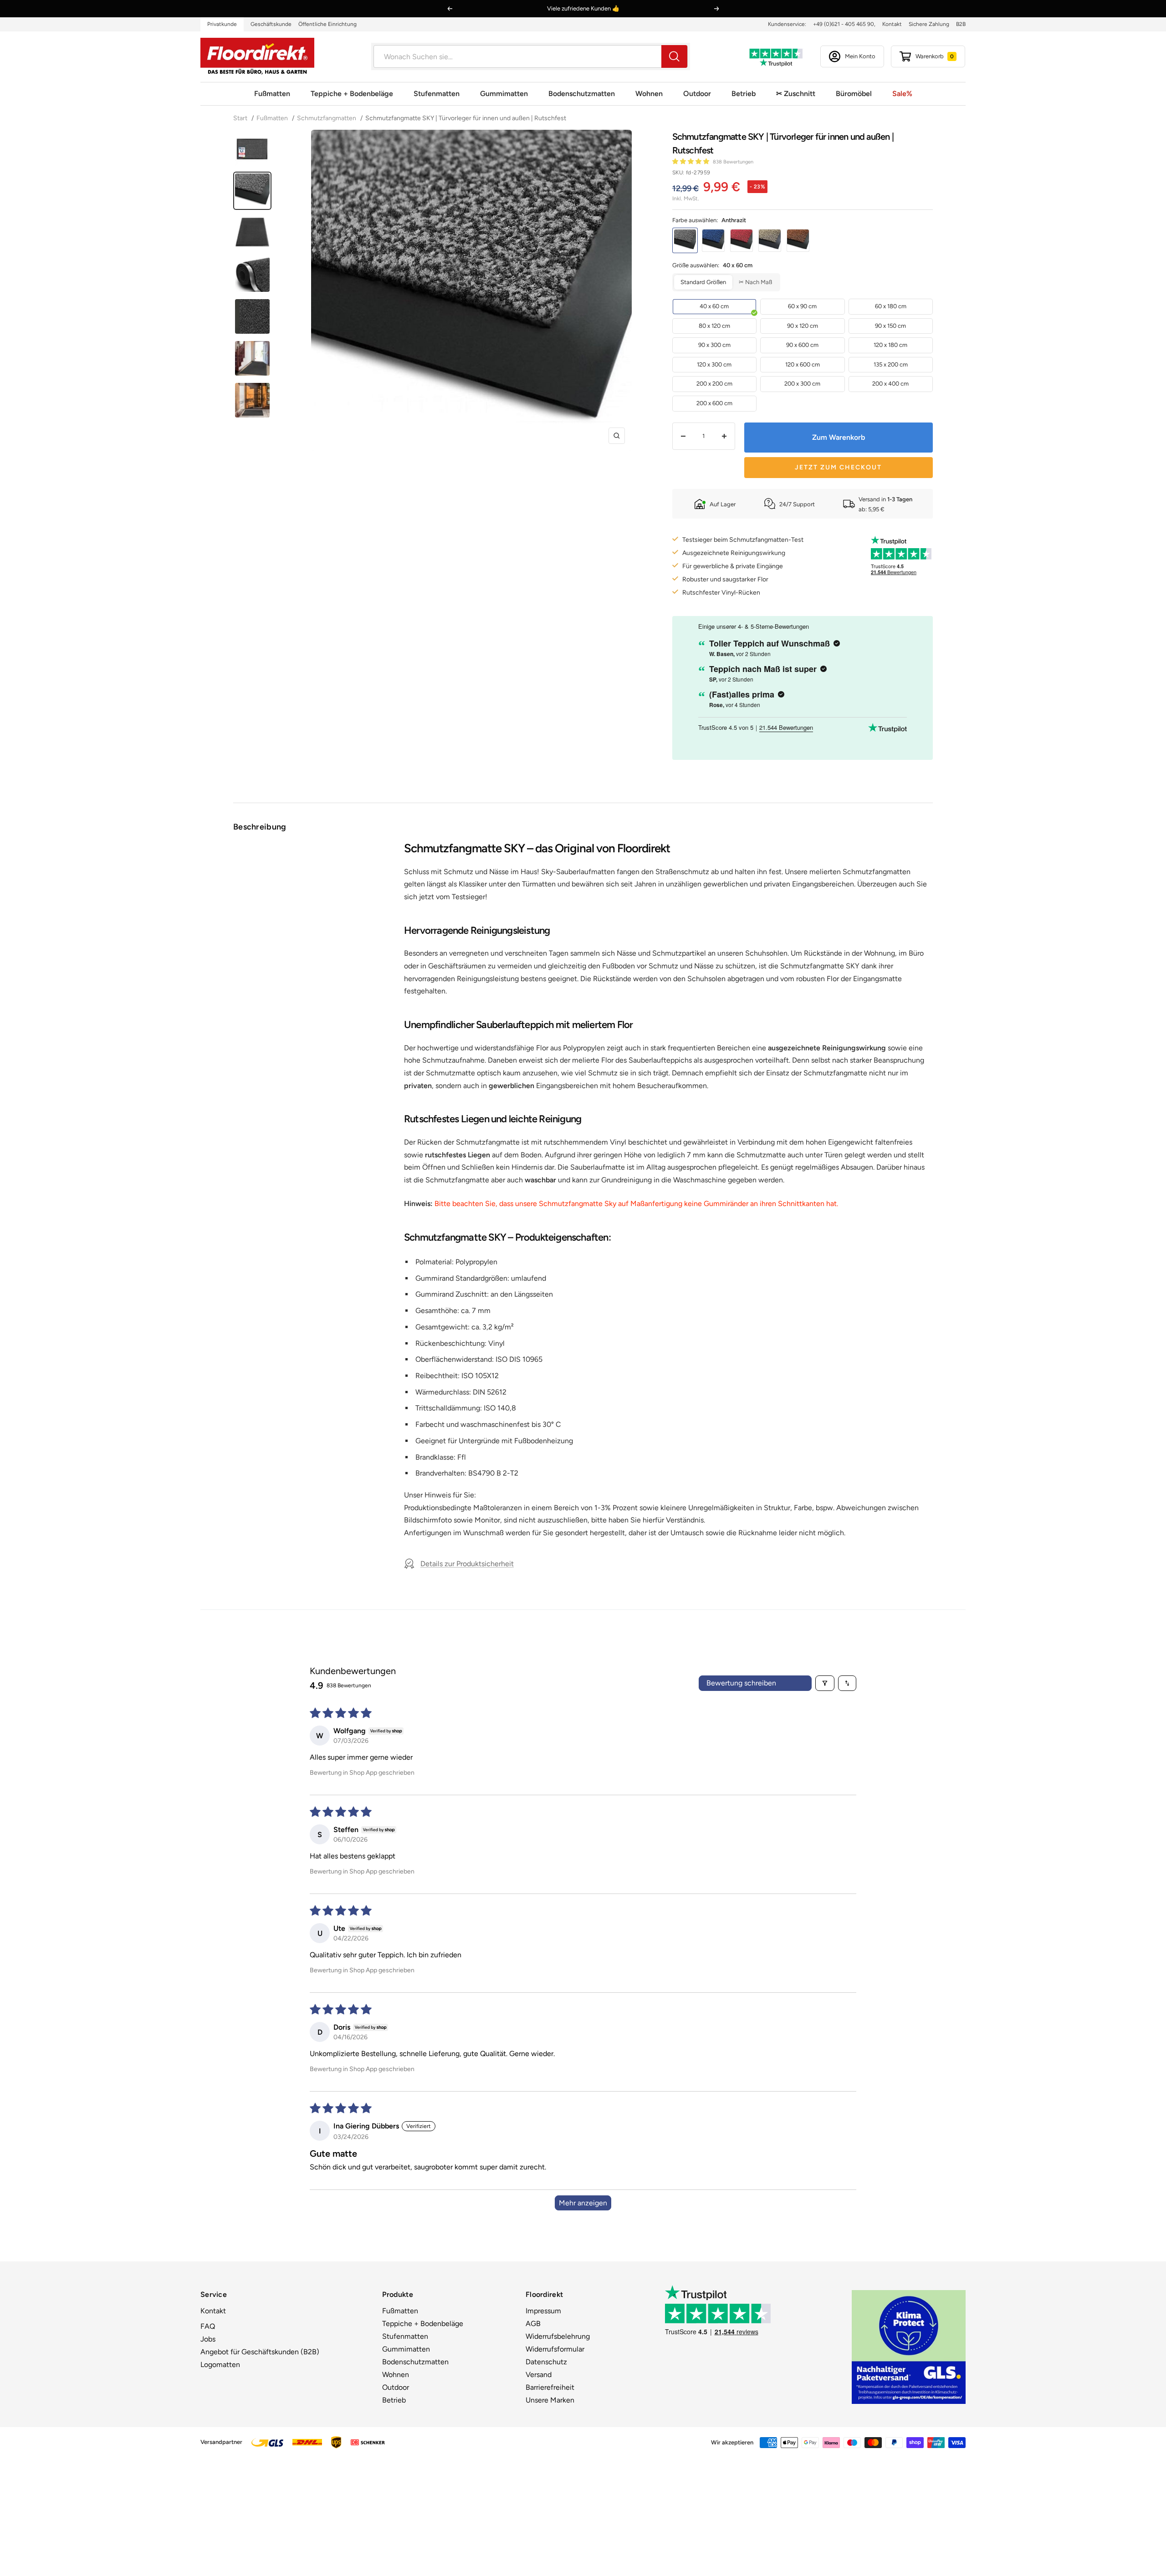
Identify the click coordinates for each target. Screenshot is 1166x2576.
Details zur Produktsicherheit (467, 1564)
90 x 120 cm (803, 326)
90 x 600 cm (802, 345)
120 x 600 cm (803, 364)
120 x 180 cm (890, 345)
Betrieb (744, 94)
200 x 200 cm (714, 384)
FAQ (208, 2326)
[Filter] (825, 1683)
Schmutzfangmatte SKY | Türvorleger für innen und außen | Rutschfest (466, 118)
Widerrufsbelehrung (558, 2336)
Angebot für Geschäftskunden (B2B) (260, 2352)
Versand (539, 2375)
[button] (691, 161)
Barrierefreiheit (550, 2387)
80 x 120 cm (714, 326)
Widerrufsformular (555, 2349)
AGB (533, 2324)
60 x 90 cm (802, 306)
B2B (961, 24)
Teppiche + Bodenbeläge (352, 94)
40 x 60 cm (714, 306)
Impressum (543, 2311)
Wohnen (649, 94)
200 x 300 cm (802, 384)
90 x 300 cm (714, 345)
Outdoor (697, 94)
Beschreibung (260, 827)
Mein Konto (860, 56)
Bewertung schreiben (741, 1683)
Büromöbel (854, 94)
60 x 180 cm (891, 306)
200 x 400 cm (890, 384)
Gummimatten (504, 94)
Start (241, 118)
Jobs (208, 2339)
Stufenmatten (437, 94)
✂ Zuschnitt (796, 94)
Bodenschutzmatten (582, 94)
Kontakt (892, 24)
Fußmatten (272, 94)
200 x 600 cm (714, 403)
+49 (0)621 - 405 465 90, (844, 24)
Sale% (902, 94)
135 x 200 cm (891, 364)
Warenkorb (935, 56)
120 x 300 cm (714, 364)
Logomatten (220, 2365)
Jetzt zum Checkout (838, 467)
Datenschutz (546, 2362)
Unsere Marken (550, 2400)
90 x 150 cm (890, 326)
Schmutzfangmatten (327, 118)
